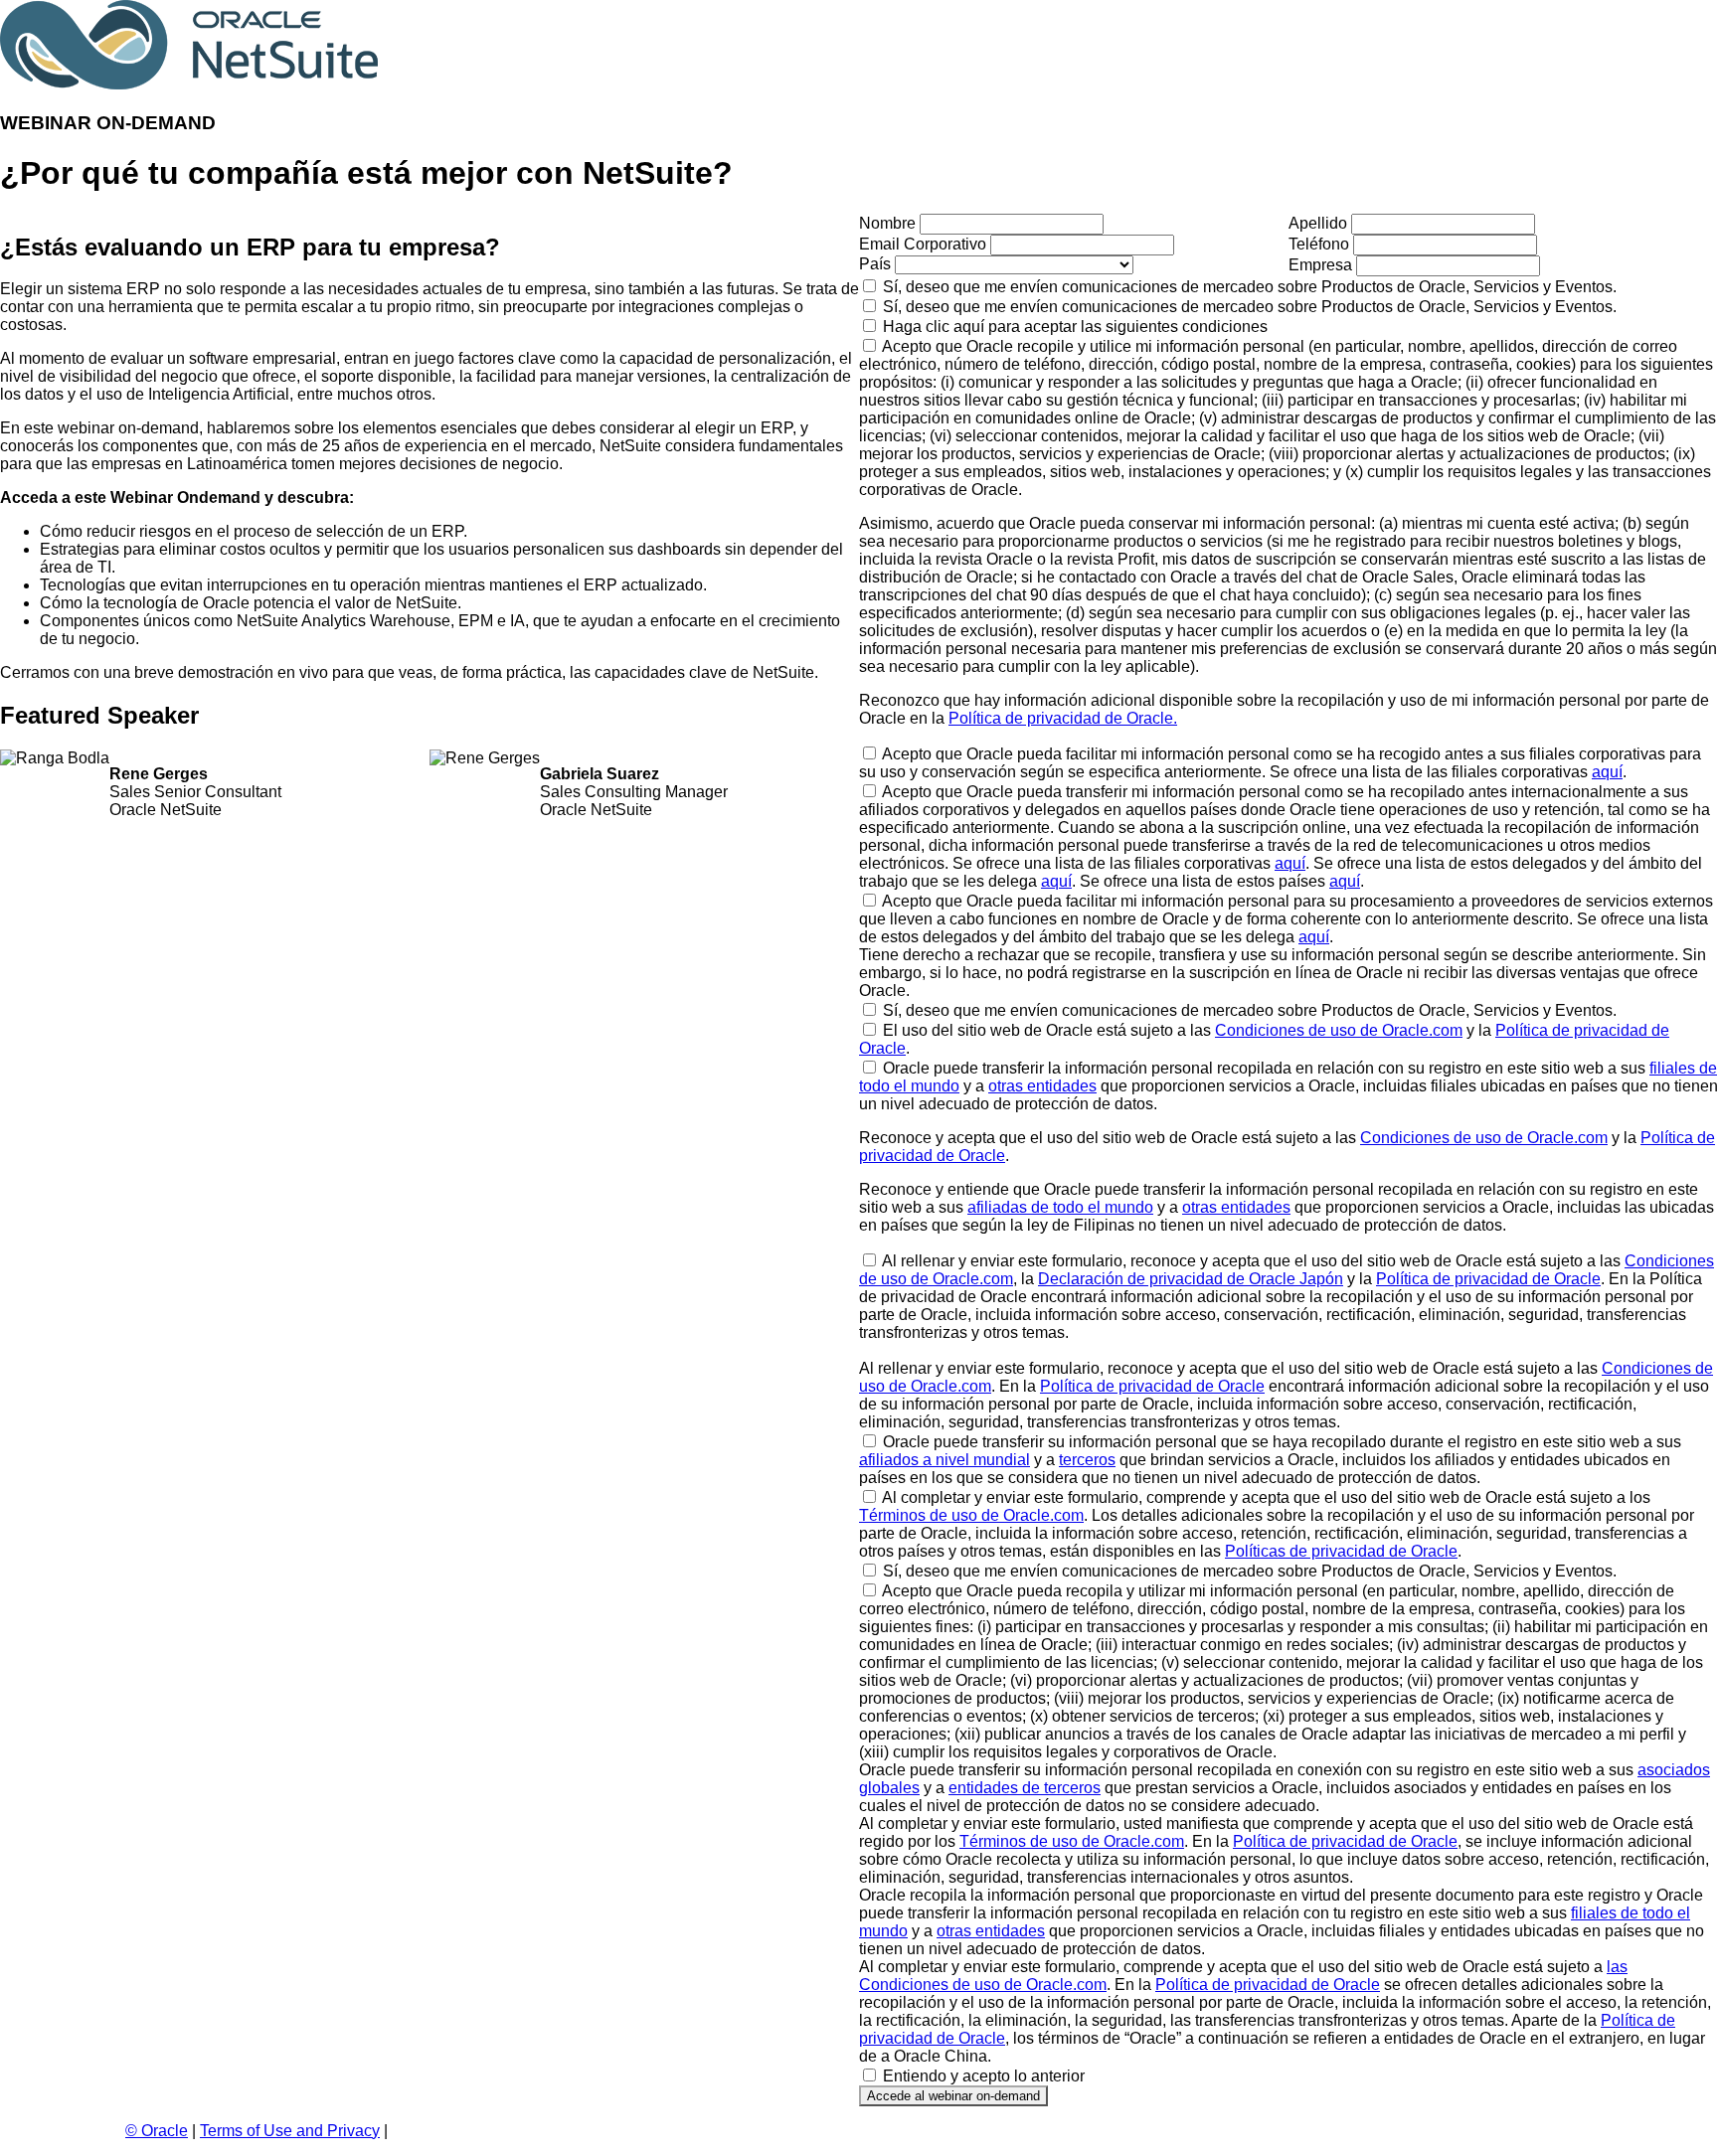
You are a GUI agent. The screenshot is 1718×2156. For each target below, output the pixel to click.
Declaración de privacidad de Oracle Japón (1191, 1279)
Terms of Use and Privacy (290, 2131)
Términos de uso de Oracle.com (971, 1515)
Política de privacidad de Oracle (1488, 1279)
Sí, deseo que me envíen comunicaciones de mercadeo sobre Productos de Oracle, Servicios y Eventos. (1250, 287)
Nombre (887, 223)
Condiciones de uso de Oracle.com (1339, 1030)
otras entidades (1042, 1086)
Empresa (1320, 265)
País (875, 264)
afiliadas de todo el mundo (1060, 1207)
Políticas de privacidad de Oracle (1341, 1551)
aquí (1607, 772)
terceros (1087, 1460)
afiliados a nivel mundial (945, 1460)
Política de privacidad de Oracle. (1063, 718)
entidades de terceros (1025, 1788)
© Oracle (157, 2131)
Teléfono (1319, 244)
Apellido (1318, 223)
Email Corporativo (923, 244)
